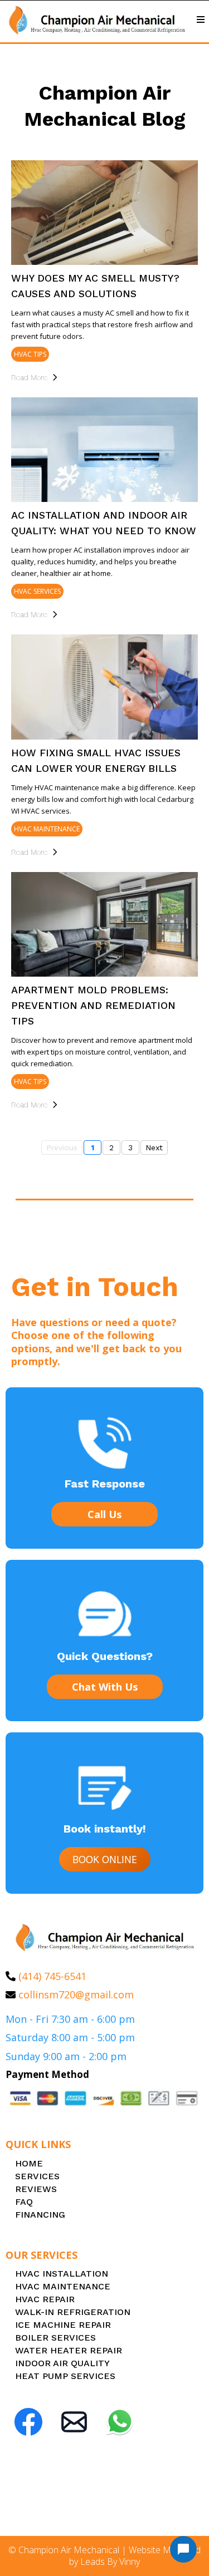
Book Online (105, 1859)
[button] (199, 20)
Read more (29, 377)
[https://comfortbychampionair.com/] (97, 20)
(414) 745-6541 (52, 1976)
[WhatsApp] (120, 2422)
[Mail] (74, 2422)
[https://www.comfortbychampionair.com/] (104, 1937)
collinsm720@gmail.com (76, 1994)
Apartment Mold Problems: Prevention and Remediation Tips (93, 1005)
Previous (62, 1147)
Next (154, 1147)
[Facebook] (28, 2422)
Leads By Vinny (110, 2562)
